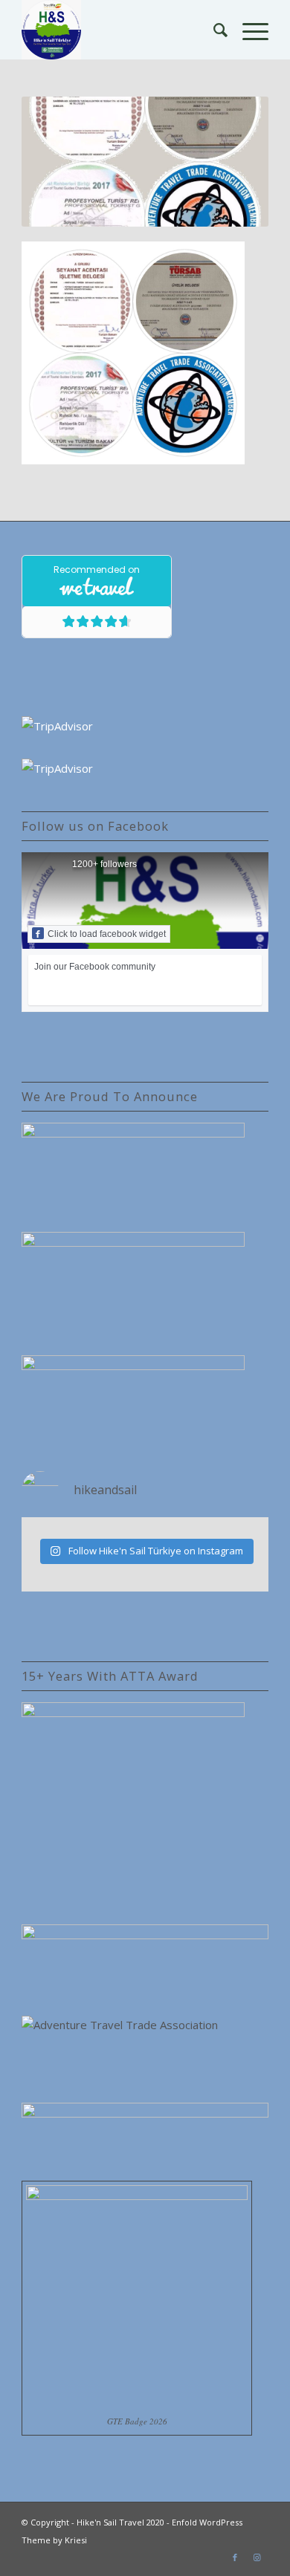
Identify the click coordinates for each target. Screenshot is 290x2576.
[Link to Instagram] (257, 2557)
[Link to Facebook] (235, 2557)
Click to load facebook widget (107, 934)
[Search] (213, 30)
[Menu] (248, 30)
